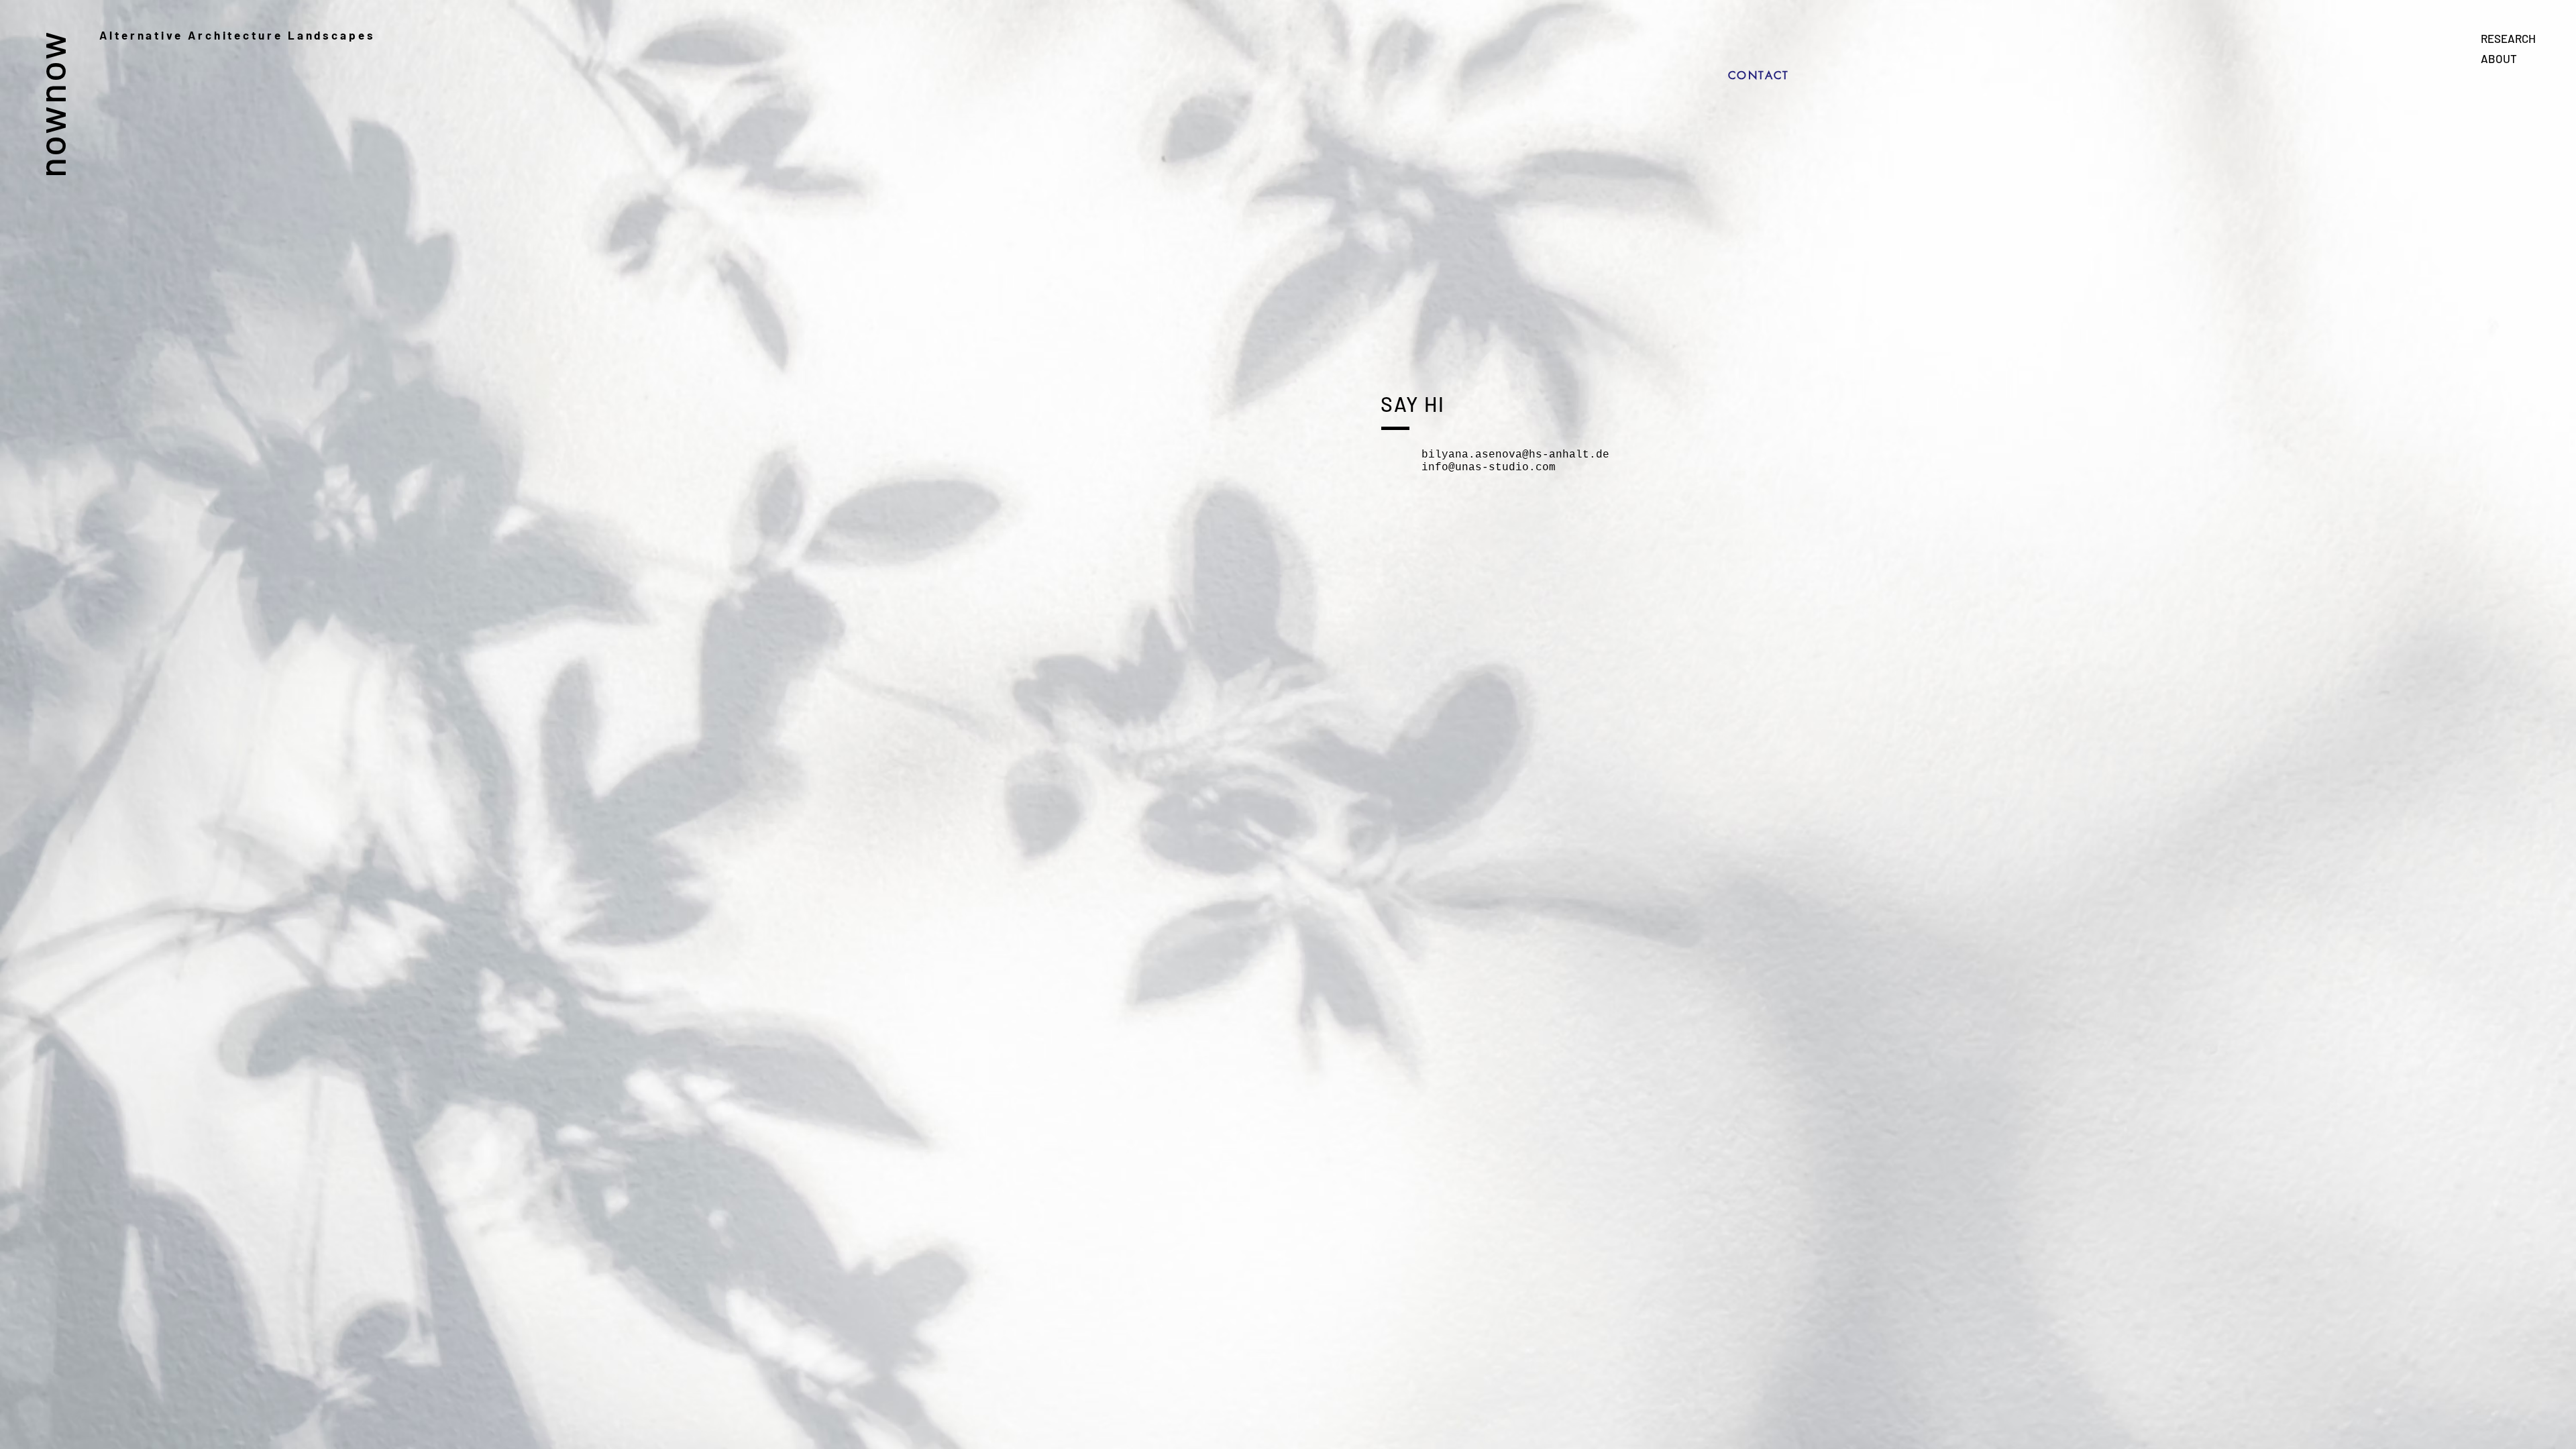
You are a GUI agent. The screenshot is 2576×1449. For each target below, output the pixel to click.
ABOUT (2499, 58)
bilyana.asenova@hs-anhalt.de (1515, 455)
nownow (51, 104)
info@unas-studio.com (1489, 468)
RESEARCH (2508, 38)
